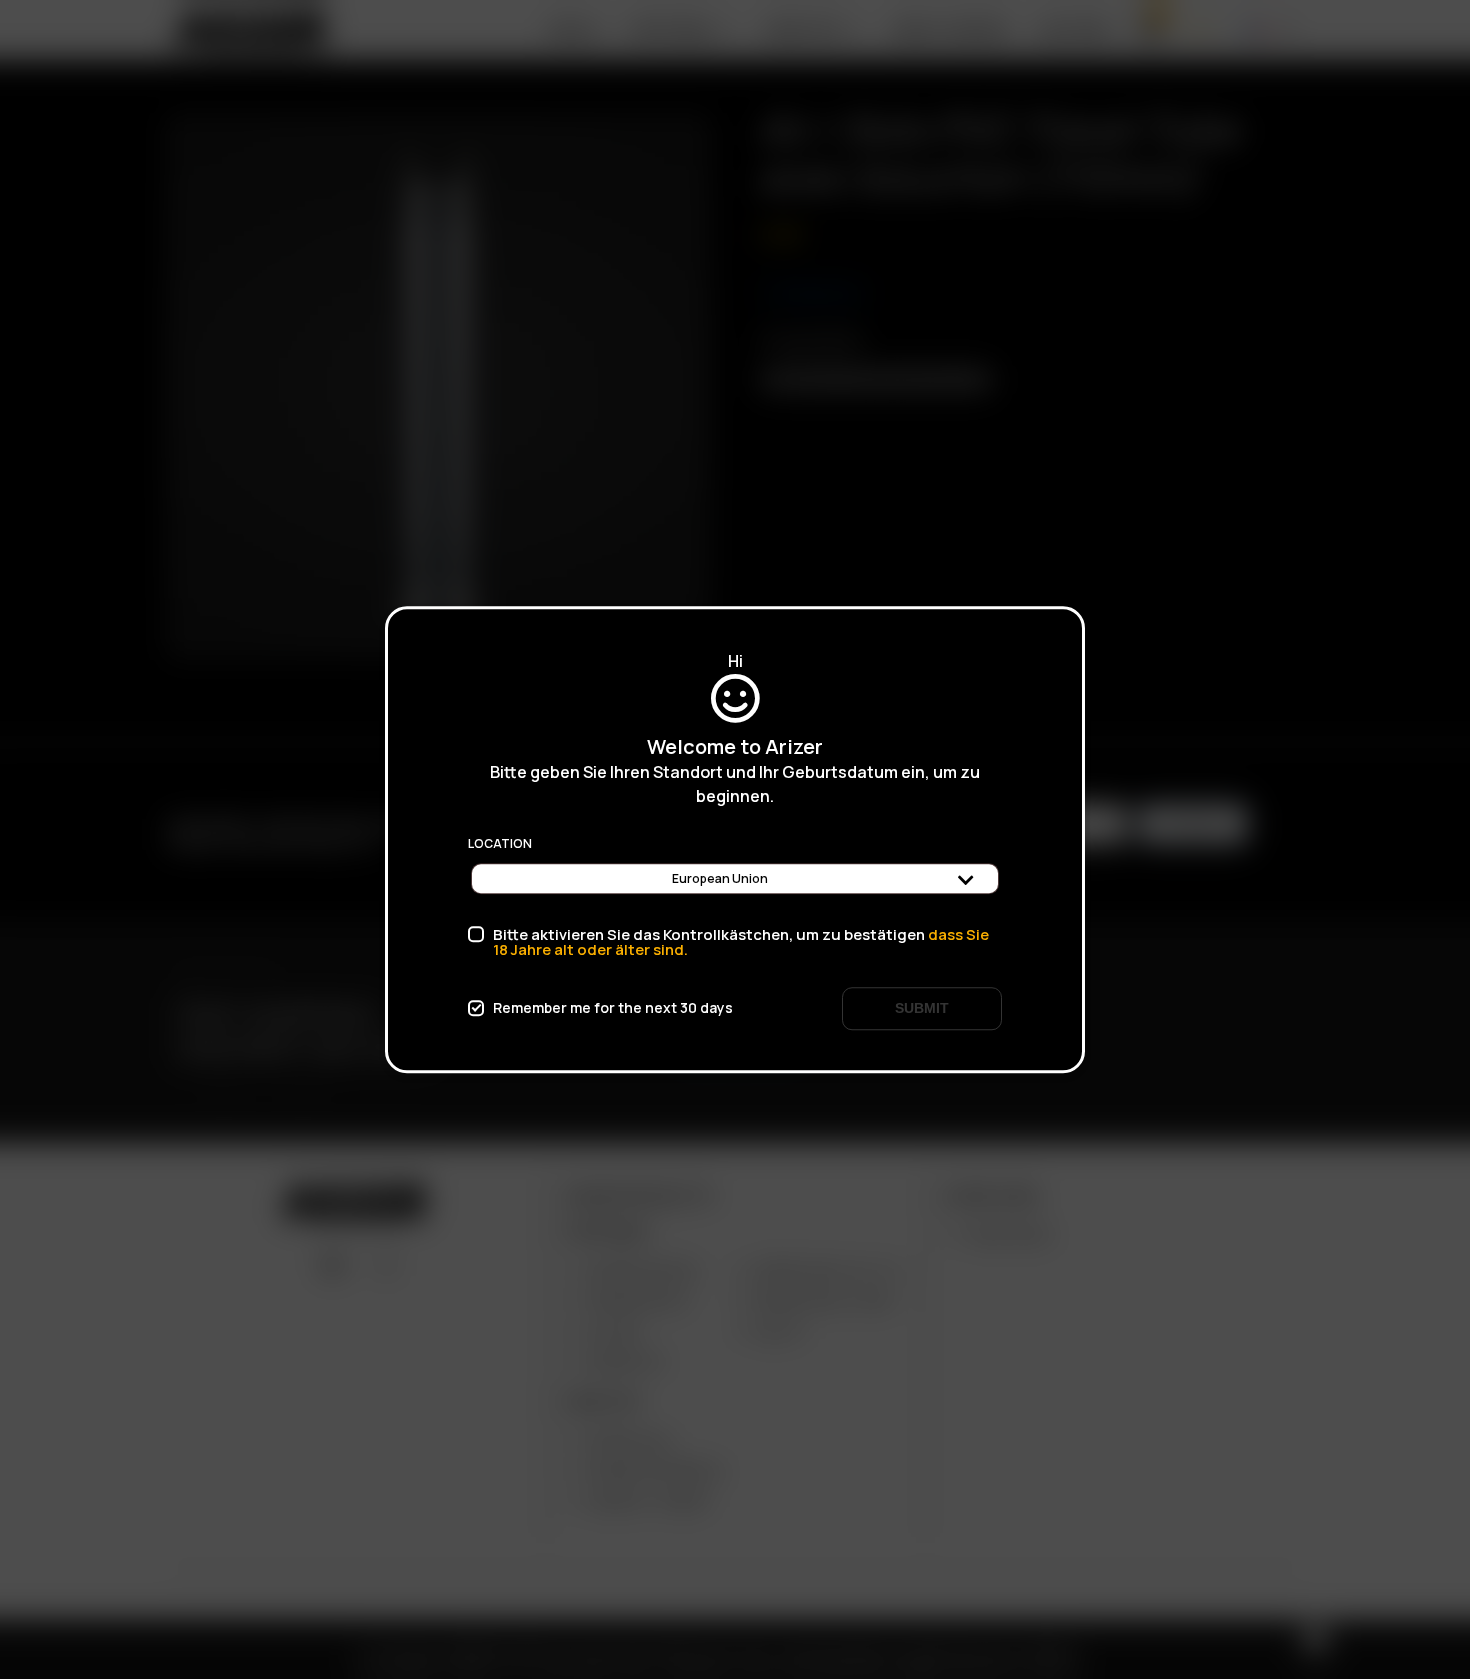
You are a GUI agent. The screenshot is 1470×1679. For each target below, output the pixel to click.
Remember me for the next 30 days (613, 1008)
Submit (922, 1008)
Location (500, 844)
